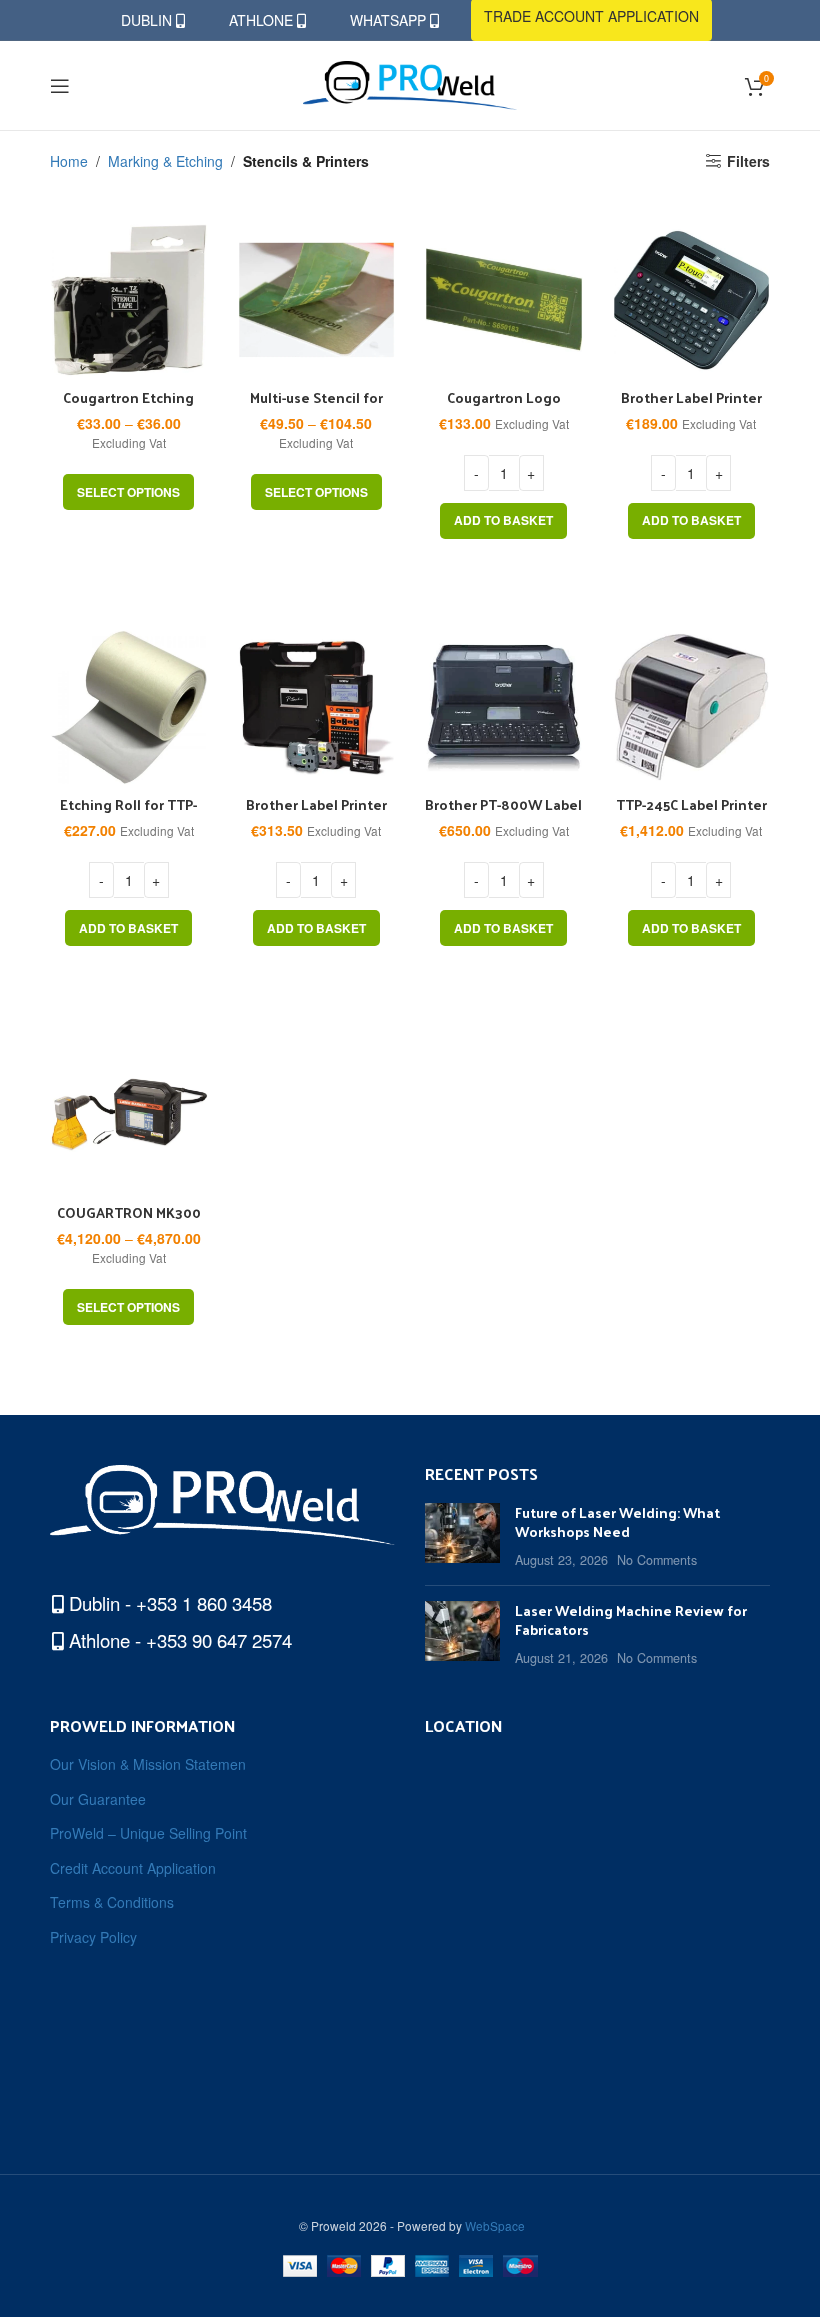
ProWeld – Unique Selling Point (148, 1833)
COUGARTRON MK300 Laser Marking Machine (128, 1222)
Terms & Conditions (112, 1902)
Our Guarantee (98, 1799)
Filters (748, 161)
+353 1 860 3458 (204, 1603)
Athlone (263, 20)
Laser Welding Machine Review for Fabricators (631, 1620)
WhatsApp (390, 20)
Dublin (148, 20)
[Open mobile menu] (60, 86)
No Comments (657, 1560)
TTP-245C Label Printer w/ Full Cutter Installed (691, 814)
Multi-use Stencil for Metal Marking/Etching (316, 407)
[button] (503, 521)
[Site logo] (410, 83)
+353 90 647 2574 (219, 1640)
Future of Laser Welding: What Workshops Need (617, 1522)
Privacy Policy (93, 1937)
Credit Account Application (133, 1868)
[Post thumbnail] (462, 1536)
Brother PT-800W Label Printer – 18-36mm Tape (503, 814)
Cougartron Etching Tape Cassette (128, 407)
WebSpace (495, 2225)
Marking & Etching (165, 161)
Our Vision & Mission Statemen (148, 1764)
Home (69, 161)
